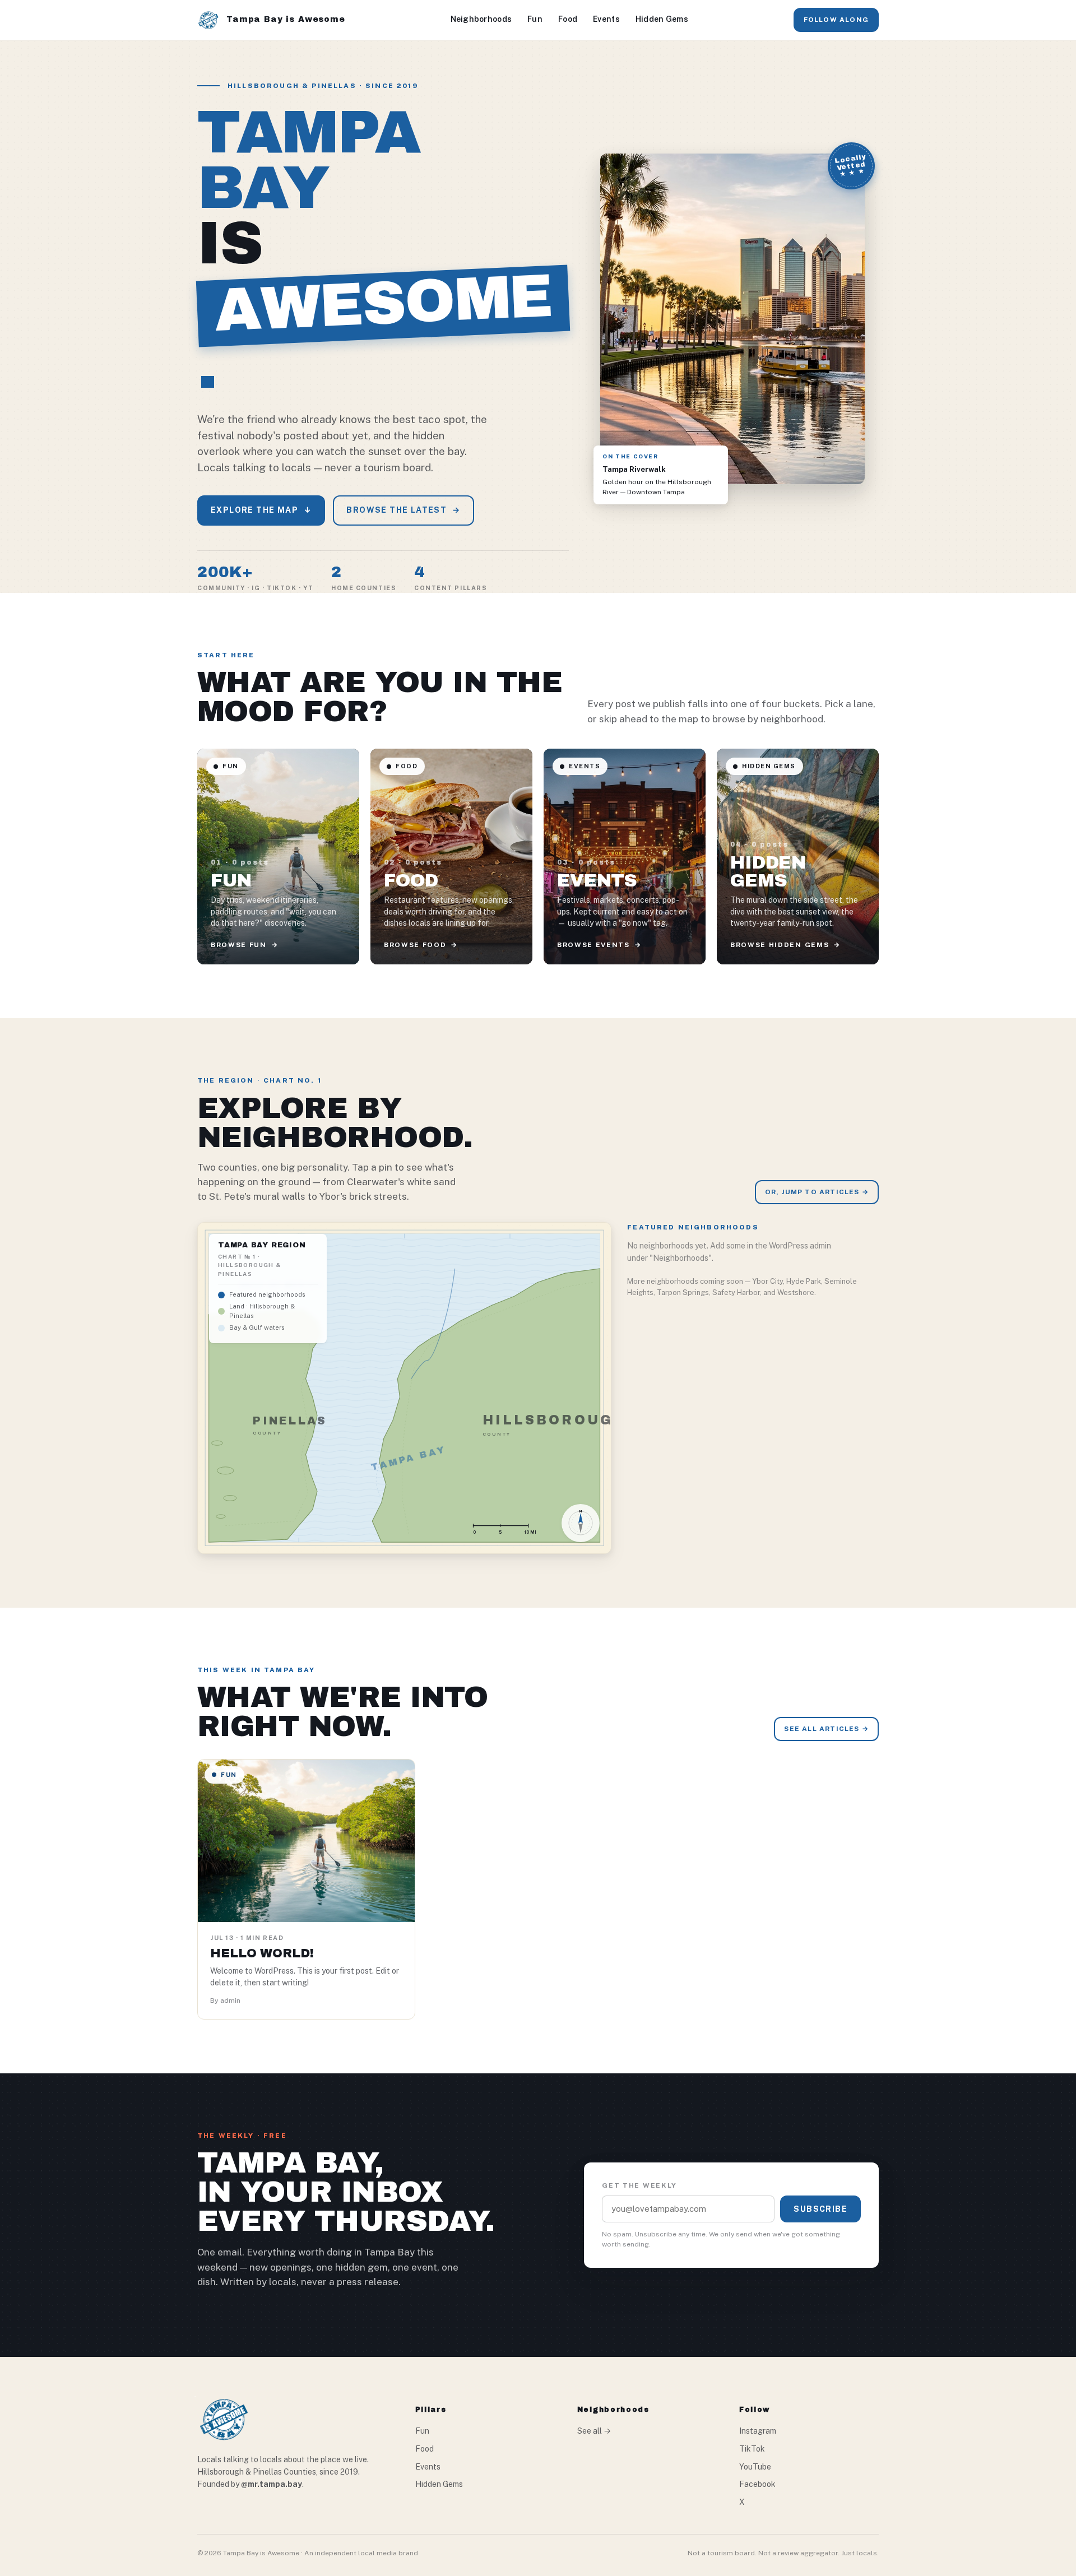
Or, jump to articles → (817, 1192)
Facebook (757, 2484)
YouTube (755, 2467)
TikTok (752, 2449)
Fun (535, 19)
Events (606, 19)
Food (568, 19)
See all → (594, 2431)
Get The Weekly (639, 2185)
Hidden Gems (662, 19)
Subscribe (820, 2209)
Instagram (758, 2431)
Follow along (836, 20)
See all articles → (826, 1729)
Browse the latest (403, 510)
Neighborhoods (481, 19)
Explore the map (261, 510)
